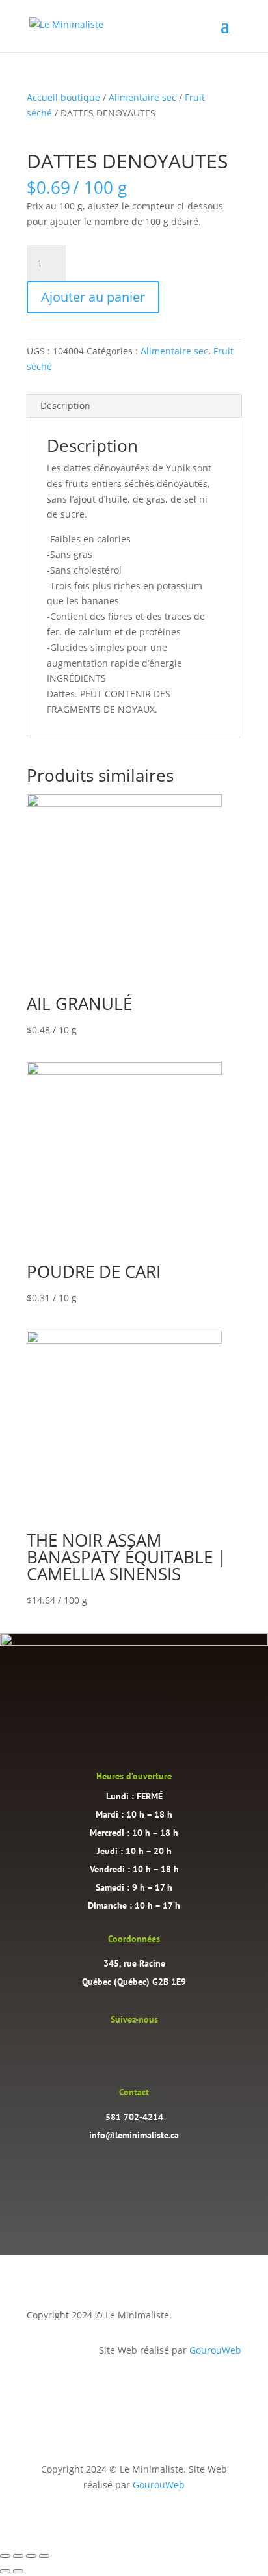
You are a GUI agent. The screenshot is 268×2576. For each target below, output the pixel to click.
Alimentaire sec (142, 97)
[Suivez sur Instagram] (121, 2048)
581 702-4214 (134, 2117)
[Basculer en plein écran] (18, 2556)
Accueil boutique (63, 97)
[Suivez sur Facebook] (147, 2048)
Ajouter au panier (93, 297)
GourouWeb (215, 2350)
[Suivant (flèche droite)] (18, 2571)
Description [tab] (65, 405)
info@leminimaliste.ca (134, 2135)
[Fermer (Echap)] (44, 2556)
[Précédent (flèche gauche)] (5, 2571)
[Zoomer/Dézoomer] (5, 2556)
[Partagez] (31, 2556)
